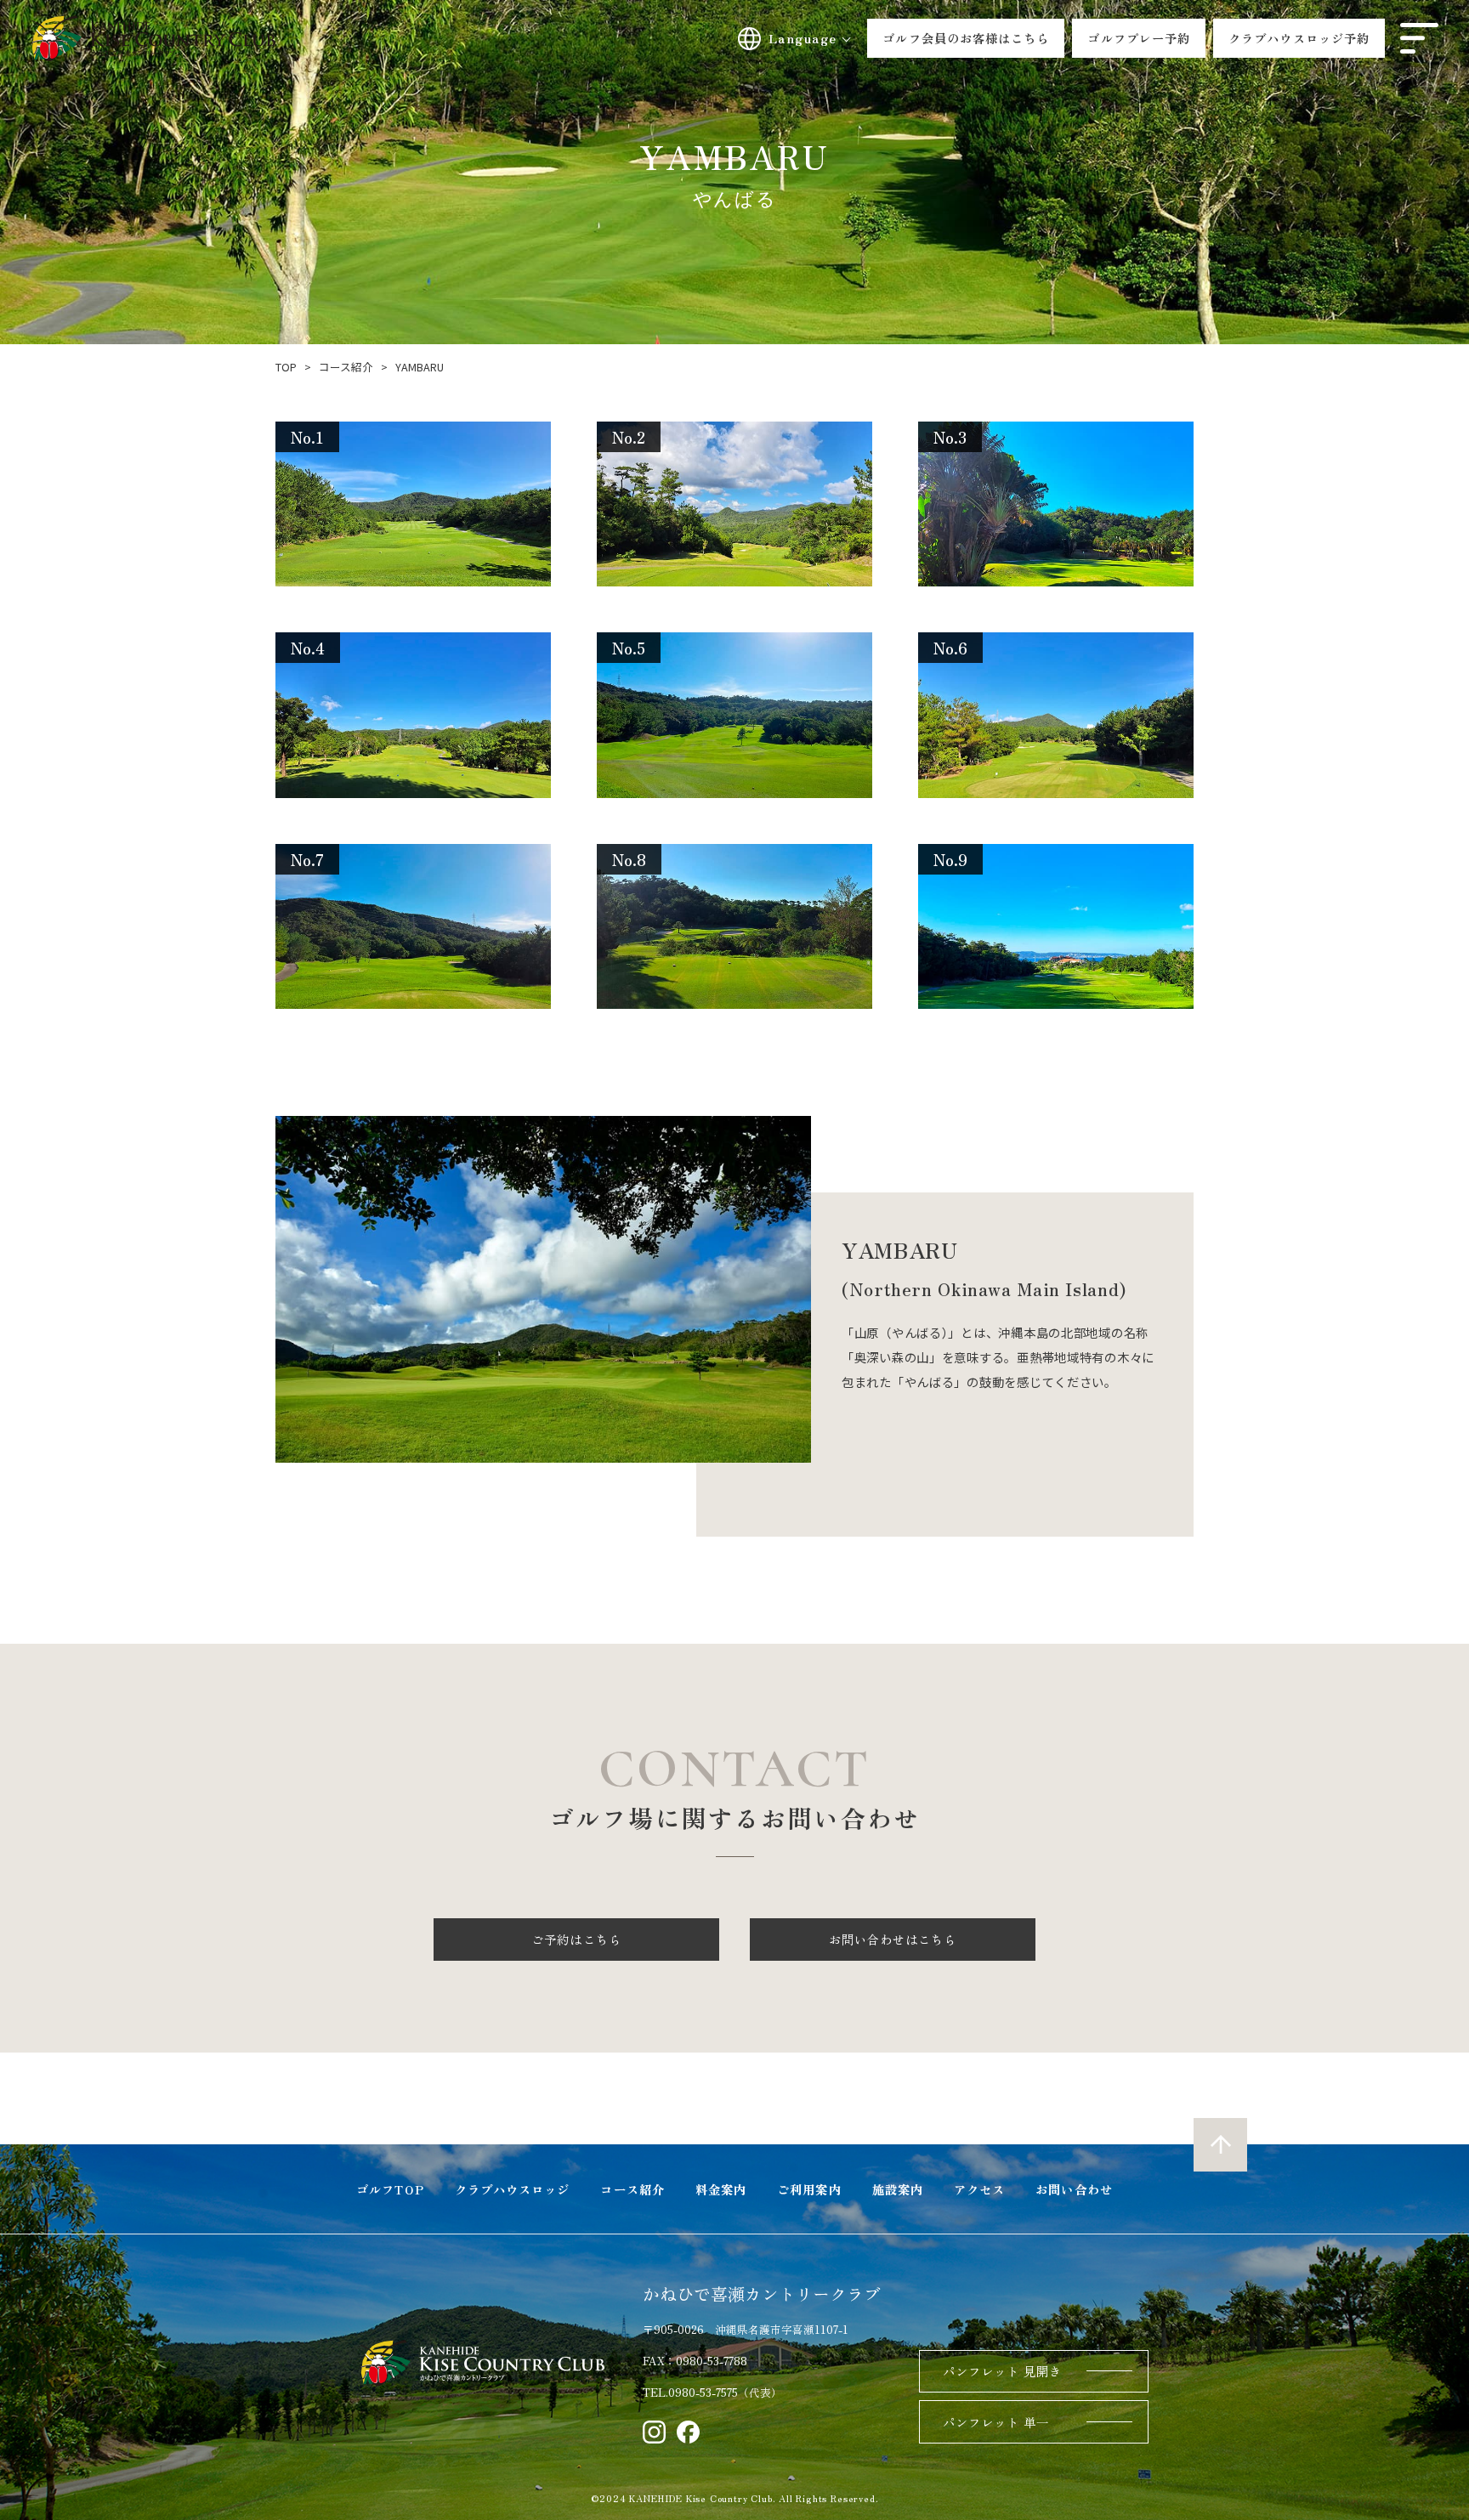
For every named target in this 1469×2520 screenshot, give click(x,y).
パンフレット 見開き (1003, 2371)
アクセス (979, 2189)
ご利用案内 (809, 2189)
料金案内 (721, 2189)
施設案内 (898, 2189)
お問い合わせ (1074, 2189)
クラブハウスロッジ (513, 2189)
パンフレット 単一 (996, 2422)
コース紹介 (632, 2189)
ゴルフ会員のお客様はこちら (966, 38)
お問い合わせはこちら (893, 1939)
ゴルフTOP (390, 2189)
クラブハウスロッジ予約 (1299, 38)
